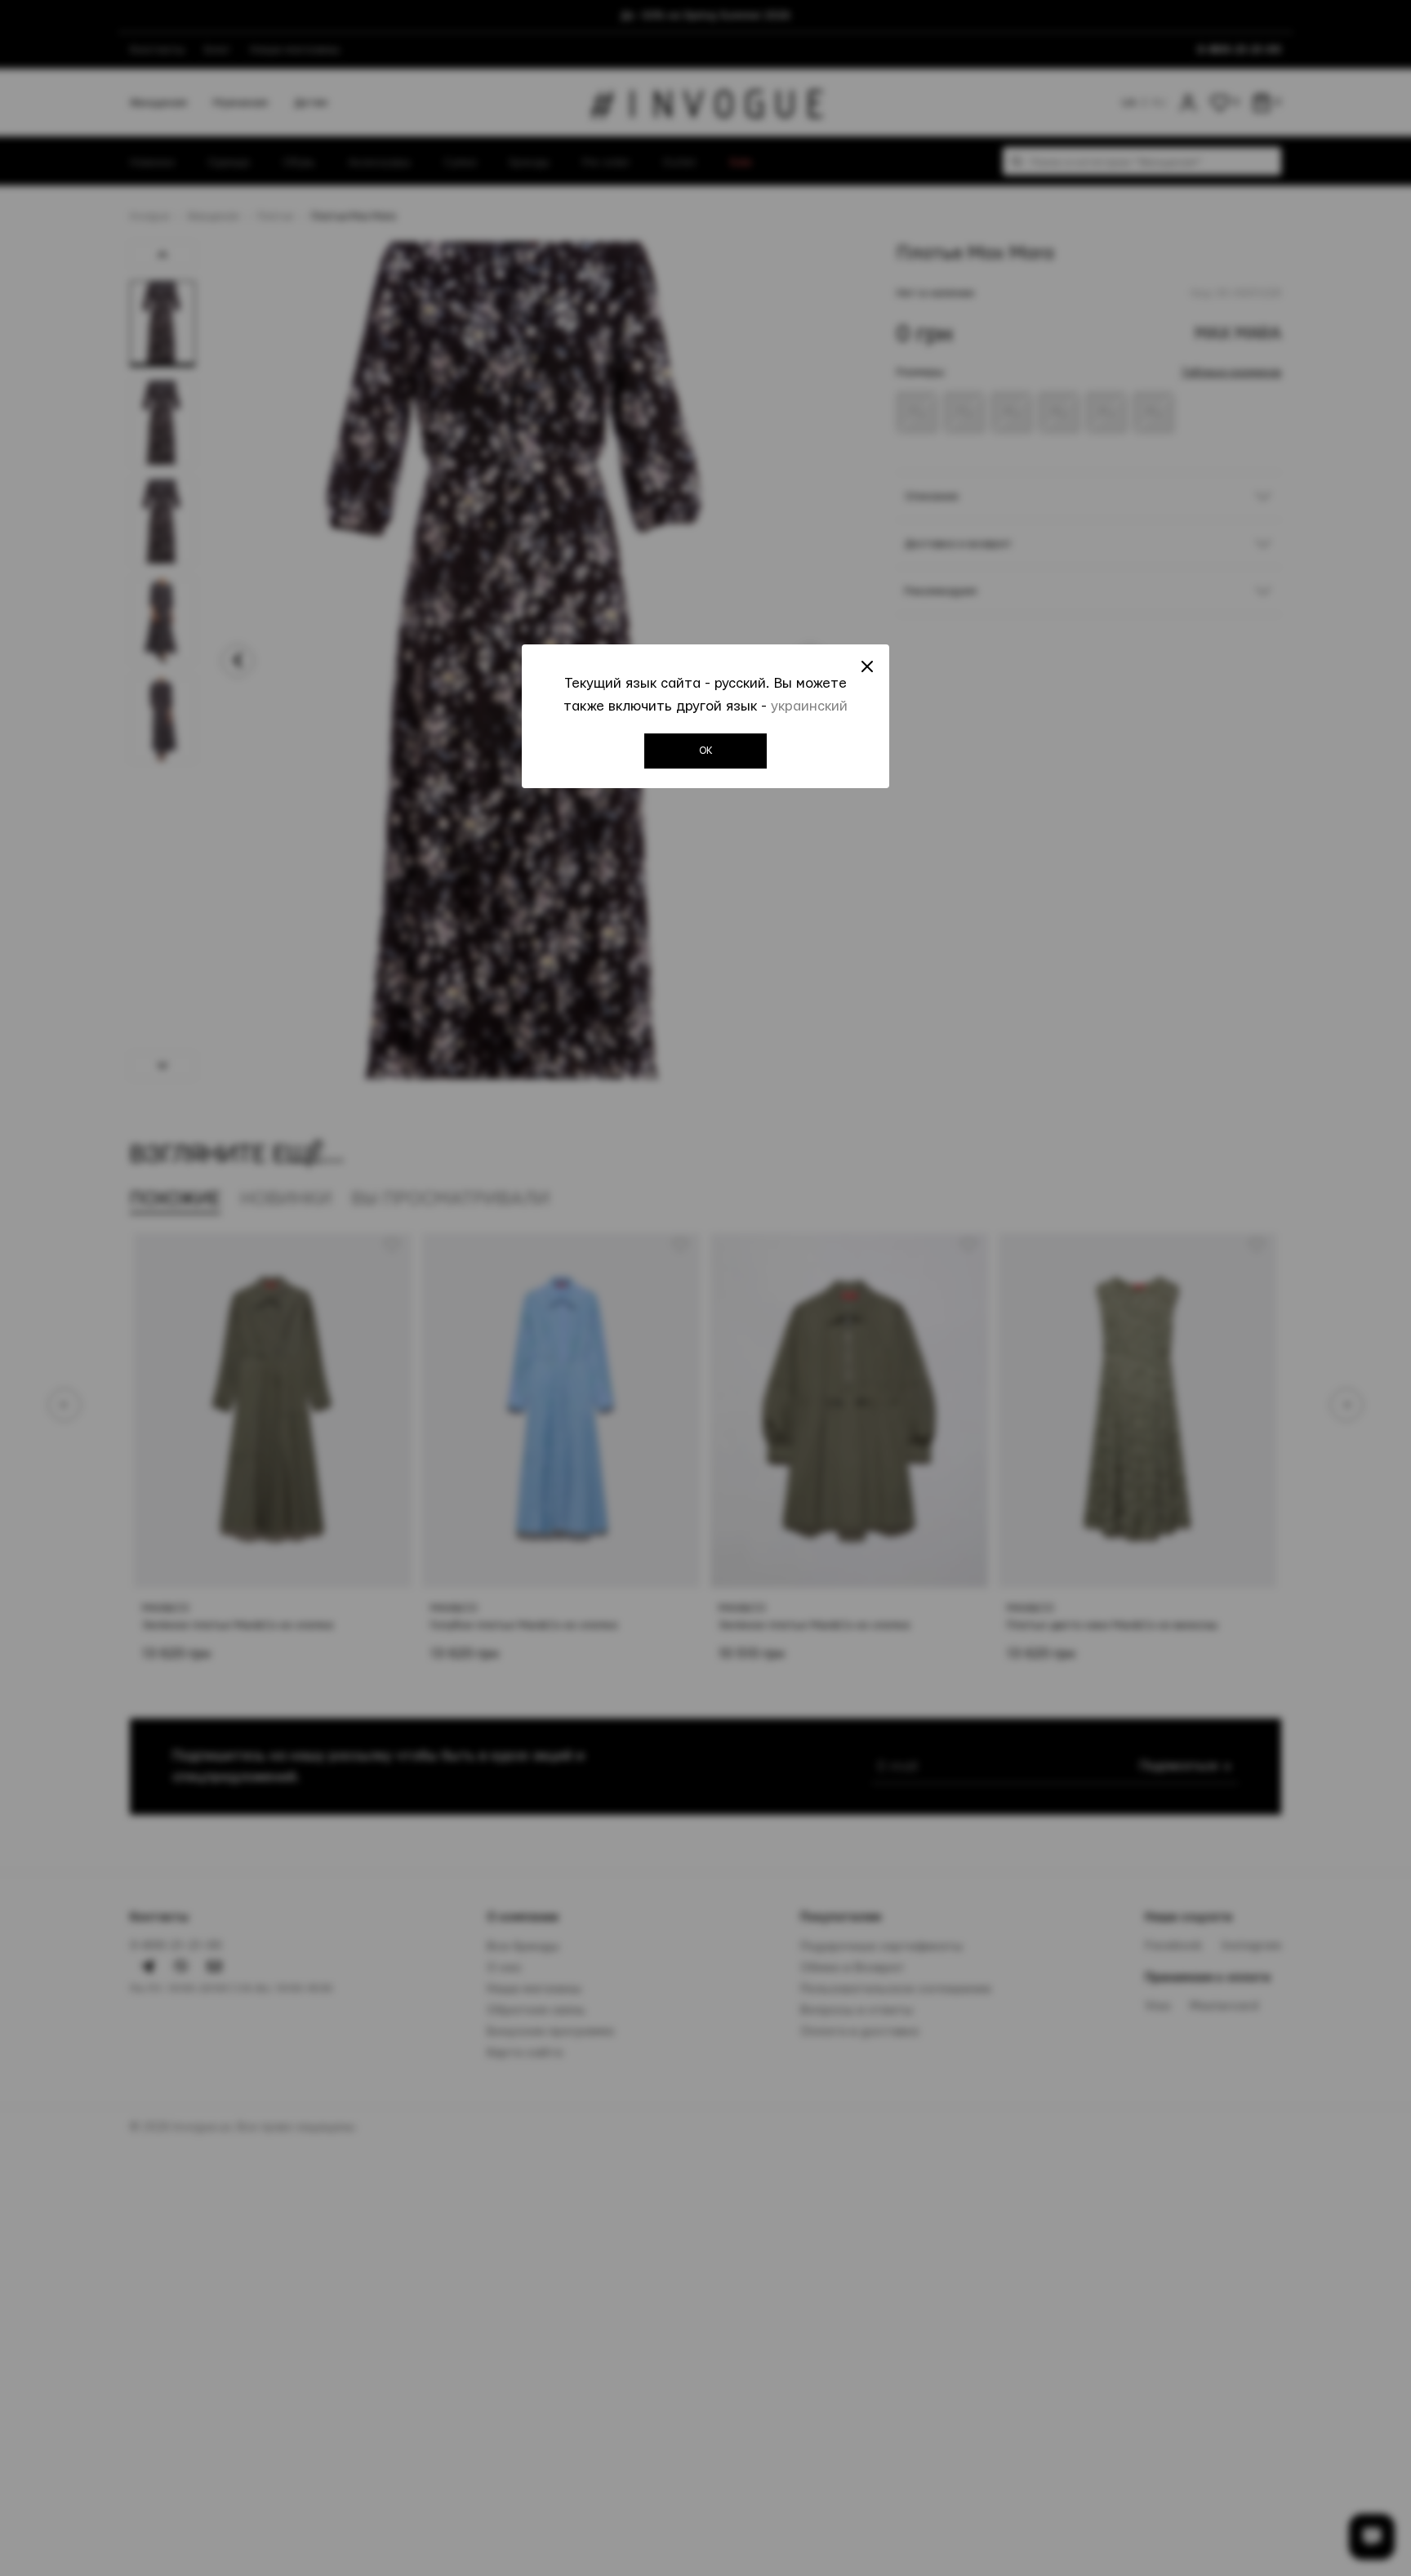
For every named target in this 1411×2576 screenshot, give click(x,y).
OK (706, 751)
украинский (809, 706)
